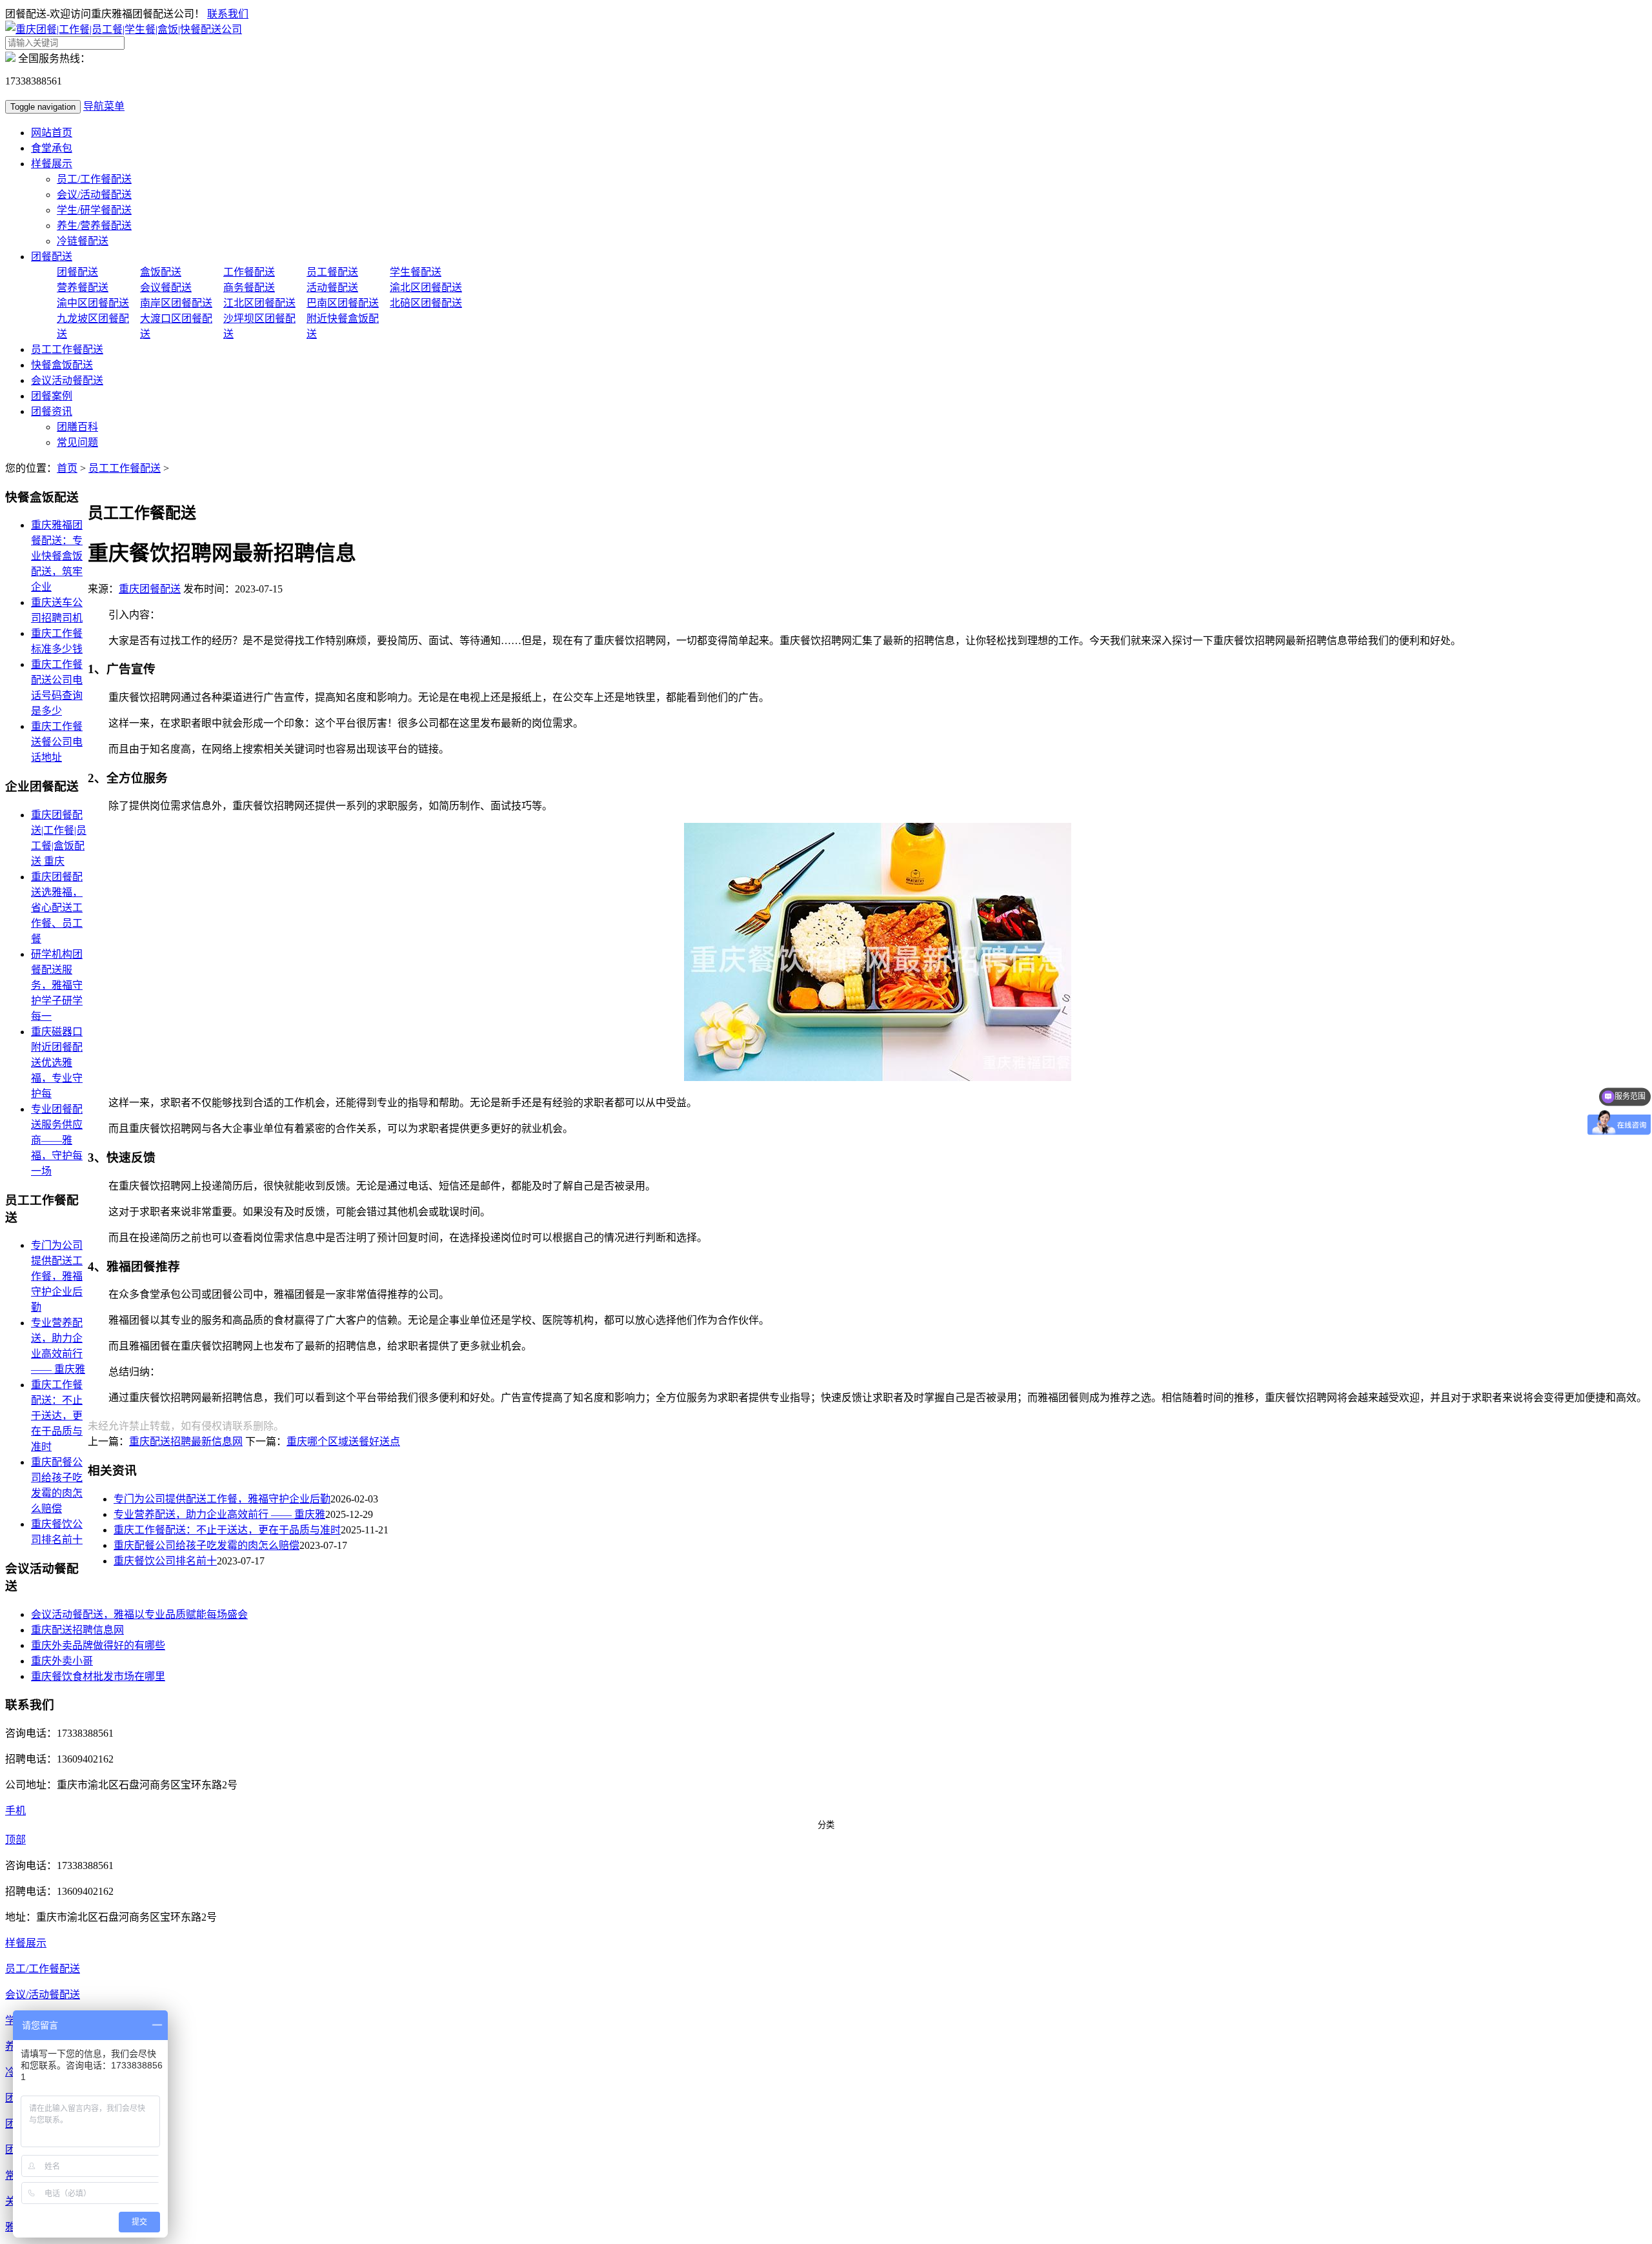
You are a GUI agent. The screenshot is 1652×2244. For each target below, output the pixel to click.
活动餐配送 (332, 288)
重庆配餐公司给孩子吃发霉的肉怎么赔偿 (206, 1545)
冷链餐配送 (83, 241)
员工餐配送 (332, 272)
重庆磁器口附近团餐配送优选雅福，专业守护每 (57, 1063)
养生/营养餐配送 (94, 226)
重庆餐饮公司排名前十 (165, 1561)
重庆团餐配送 (150, 589)
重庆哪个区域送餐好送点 (343, 1441)
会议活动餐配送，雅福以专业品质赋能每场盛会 (139, 1614)
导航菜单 (104, 106)
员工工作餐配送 (67, 349)
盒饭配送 (161, 272)
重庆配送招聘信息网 (77, 1630)
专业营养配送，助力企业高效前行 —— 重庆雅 (219, 1514)
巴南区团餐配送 (343, 303)
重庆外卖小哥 (62, 1661)
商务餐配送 (249, 288)
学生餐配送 (416, 272)
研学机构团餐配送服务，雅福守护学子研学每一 (57, 985)
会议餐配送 (166, 288)
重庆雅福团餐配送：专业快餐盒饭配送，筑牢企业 (57, 556)
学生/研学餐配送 (94, 210)
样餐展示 (52, 164)
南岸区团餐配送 (176, 303)
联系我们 (228, 14)
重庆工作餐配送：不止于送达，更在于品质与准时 (227, 1530)
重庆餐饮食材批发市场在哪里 (98, 1676)
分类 (826, 1825)
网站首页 (52, 133)
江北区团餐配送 (259, 303)
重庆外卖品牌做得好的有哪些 (98, 1645)
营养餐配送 (83, 288)
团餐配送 (52, 257)
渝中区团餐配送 (93, 303)
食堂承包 (52, 148)
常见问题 (77, 442)
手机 (15, 1811)
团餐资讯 (52, 411)
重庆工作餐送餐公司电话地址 (57, 742)
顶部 (15, 1840)
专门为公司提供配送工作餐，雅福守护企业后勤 (222, 1499)
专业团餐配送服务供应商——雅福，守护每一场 (57, 1140)
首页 (67, 468)
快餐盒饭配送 (62, 365)
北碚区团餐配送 (426, 303)
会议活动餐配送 (67, 380)
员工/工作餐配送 (94, 179)
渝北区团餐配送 (426, 288)
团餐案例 (52, 396)
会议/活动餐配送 (94, 195)
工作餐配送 (249, 272)
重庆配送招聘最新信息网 (186, 1441)
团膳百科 (77, 427)
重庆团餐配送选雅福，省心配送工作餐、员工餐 (57, 908)
